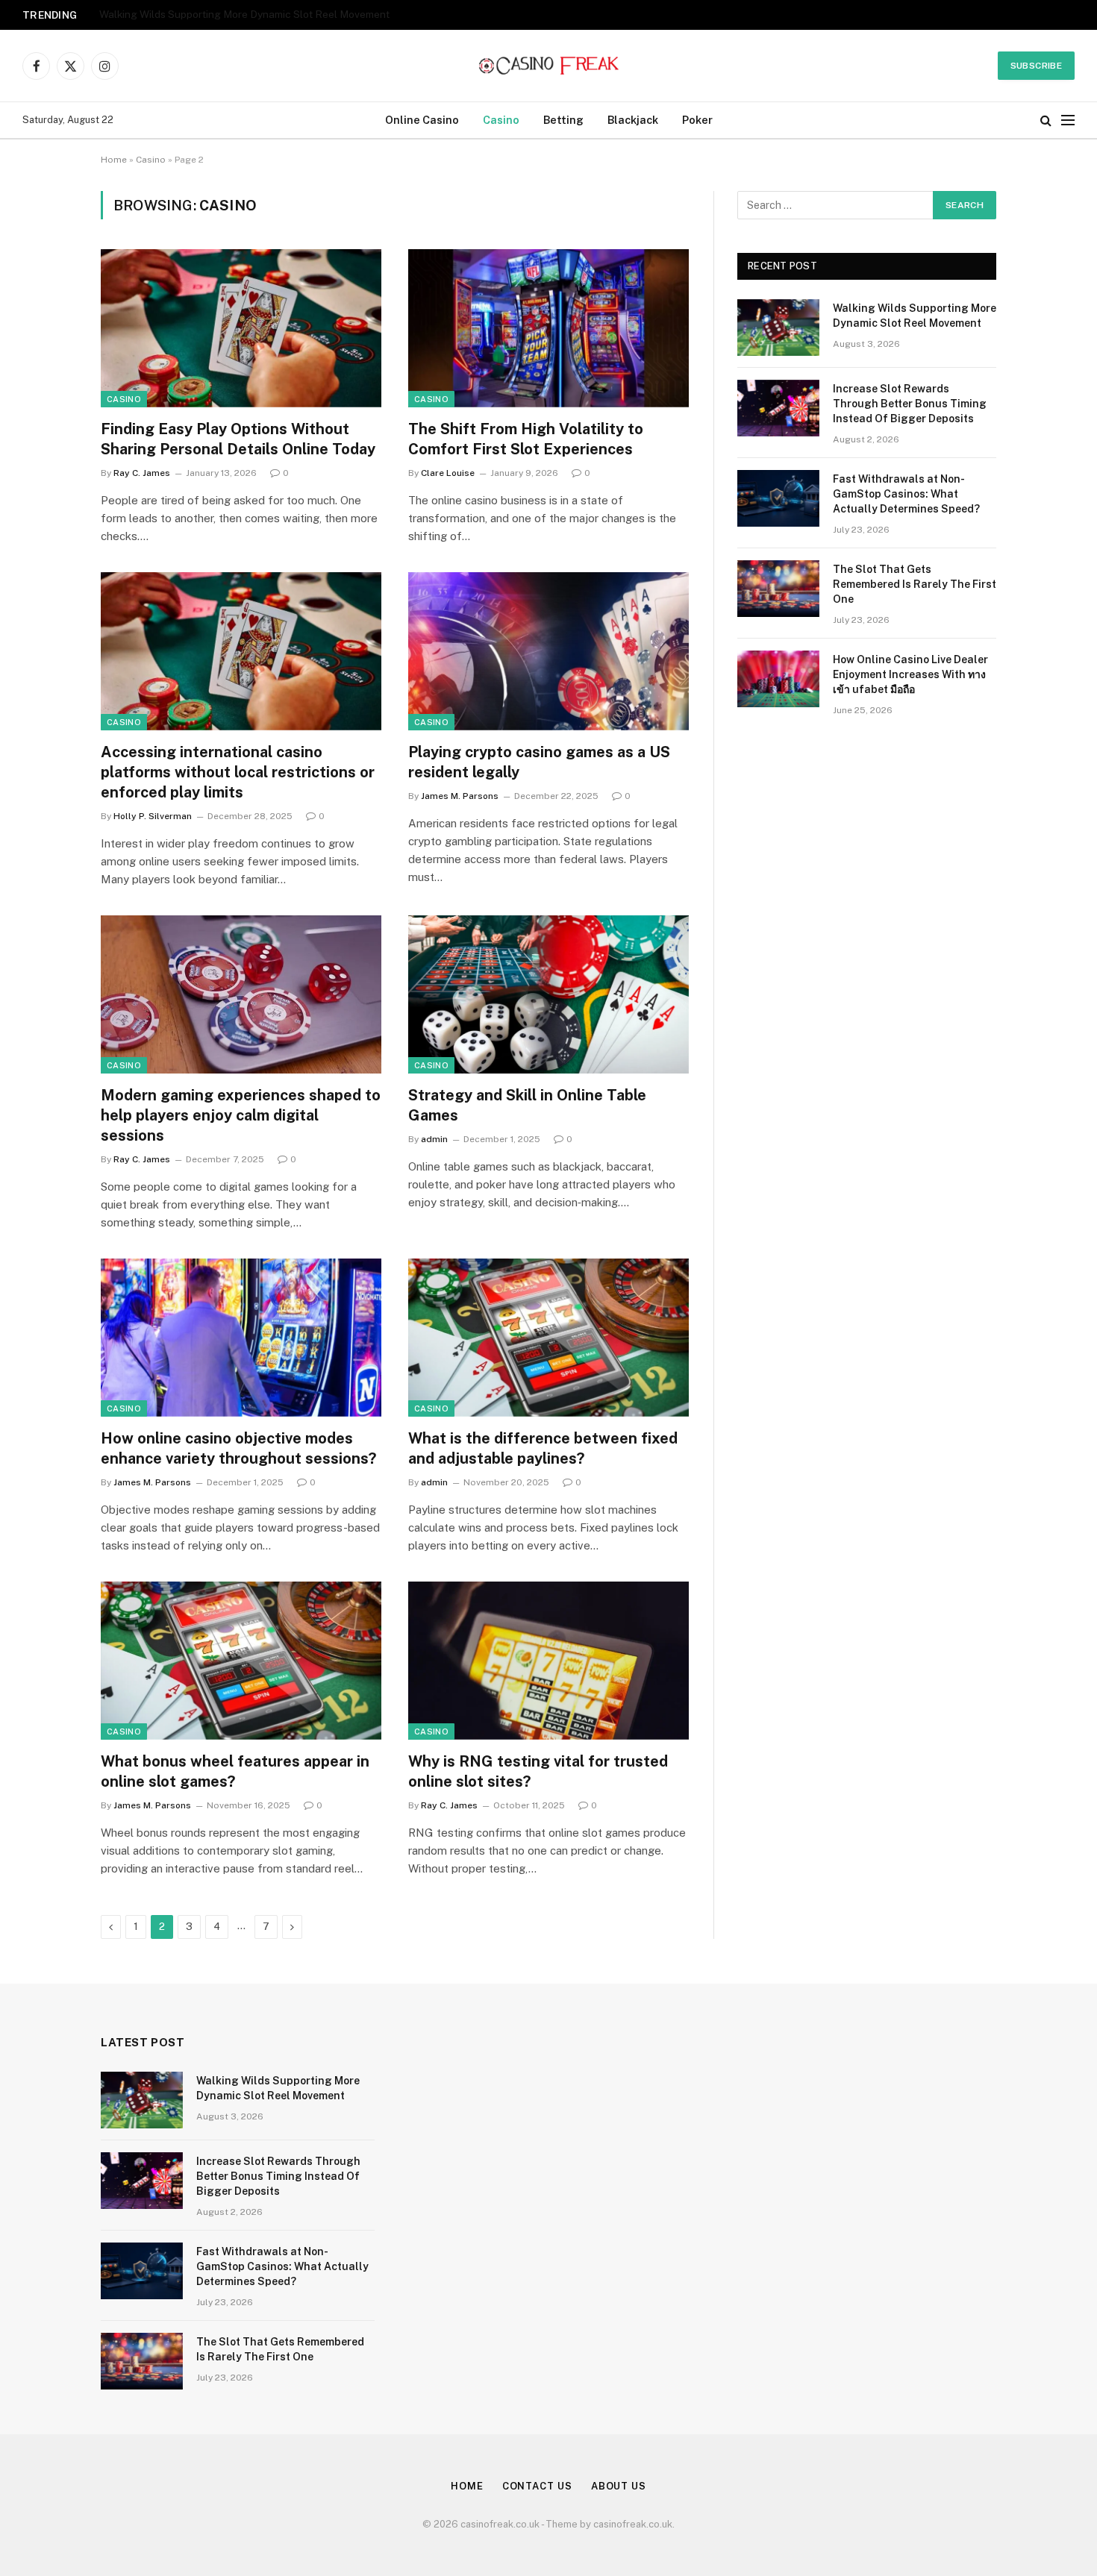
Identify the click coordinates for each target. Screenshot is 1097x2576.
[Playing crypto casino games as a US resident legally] (548, 651)
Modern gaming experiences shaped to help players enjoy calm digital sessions (241, 1115)
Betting (563, 120)
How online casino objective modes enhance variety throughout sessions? (238, 1448)
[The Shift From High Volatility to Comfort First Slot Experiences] (548, 328)
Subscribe (1036, 66)
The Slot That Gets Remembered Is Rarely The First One (915, 584)
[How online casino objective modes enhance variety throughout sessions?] (241, 1338)
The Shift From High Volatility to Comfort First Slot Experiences (526, 439)
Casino (501, 120)
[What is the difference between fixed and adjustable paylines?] (548, 1338)
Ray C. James (142, 473)
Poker (697, 120)
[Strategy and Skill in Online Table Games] (548, 994)
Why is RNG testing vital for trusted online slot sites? (538, 1771)
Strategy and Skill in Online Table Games (527, 1105)
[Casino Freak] (549, 66)
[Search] (1046, 120)
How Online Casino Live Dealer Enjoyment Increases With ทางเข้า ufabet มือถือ (910, 674)
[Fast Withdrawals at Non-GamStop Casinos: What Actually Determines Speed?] (778, 498)
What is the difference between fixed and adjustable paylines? (543, 1448)
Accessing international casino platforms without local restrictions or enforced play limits (238, 772)
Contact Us (537, 2486)
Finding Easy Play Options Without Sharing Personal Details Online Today (238, 439)
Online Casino (422, 120)
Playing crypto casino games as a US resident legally (539, 762)
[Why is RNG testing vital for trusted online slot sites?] (548, 1661)
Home (114, 160)
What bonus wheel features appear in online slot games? (235, 1771)
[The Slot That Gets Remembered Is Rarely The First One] (778, 589)
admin (434, 1139)
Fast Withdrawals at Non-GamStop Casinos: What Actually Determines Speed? (906, 494)
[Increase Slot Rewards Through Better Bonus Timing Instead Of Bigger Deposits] (778, 408)
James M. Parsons (460, 796)
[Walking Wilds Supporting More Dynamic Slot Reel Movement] (778, 328)
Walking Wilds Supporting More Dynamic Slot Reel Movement (915, 316)
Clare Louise (448, 473)
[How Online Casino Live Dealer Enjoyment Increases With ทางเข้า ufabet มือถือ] (778, 679)
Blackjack (633, 120)
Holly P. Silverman (153, 816)
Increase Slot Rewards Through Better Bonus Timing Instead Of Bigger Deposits (286, 14)
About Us (619, 2486)
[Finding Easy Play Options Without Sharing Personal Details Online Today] (241, 328)
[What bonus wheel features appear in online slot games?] (241, 1661)
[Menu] (1068, 120)
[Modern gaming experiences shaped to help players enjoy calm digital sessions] (241, 994)
